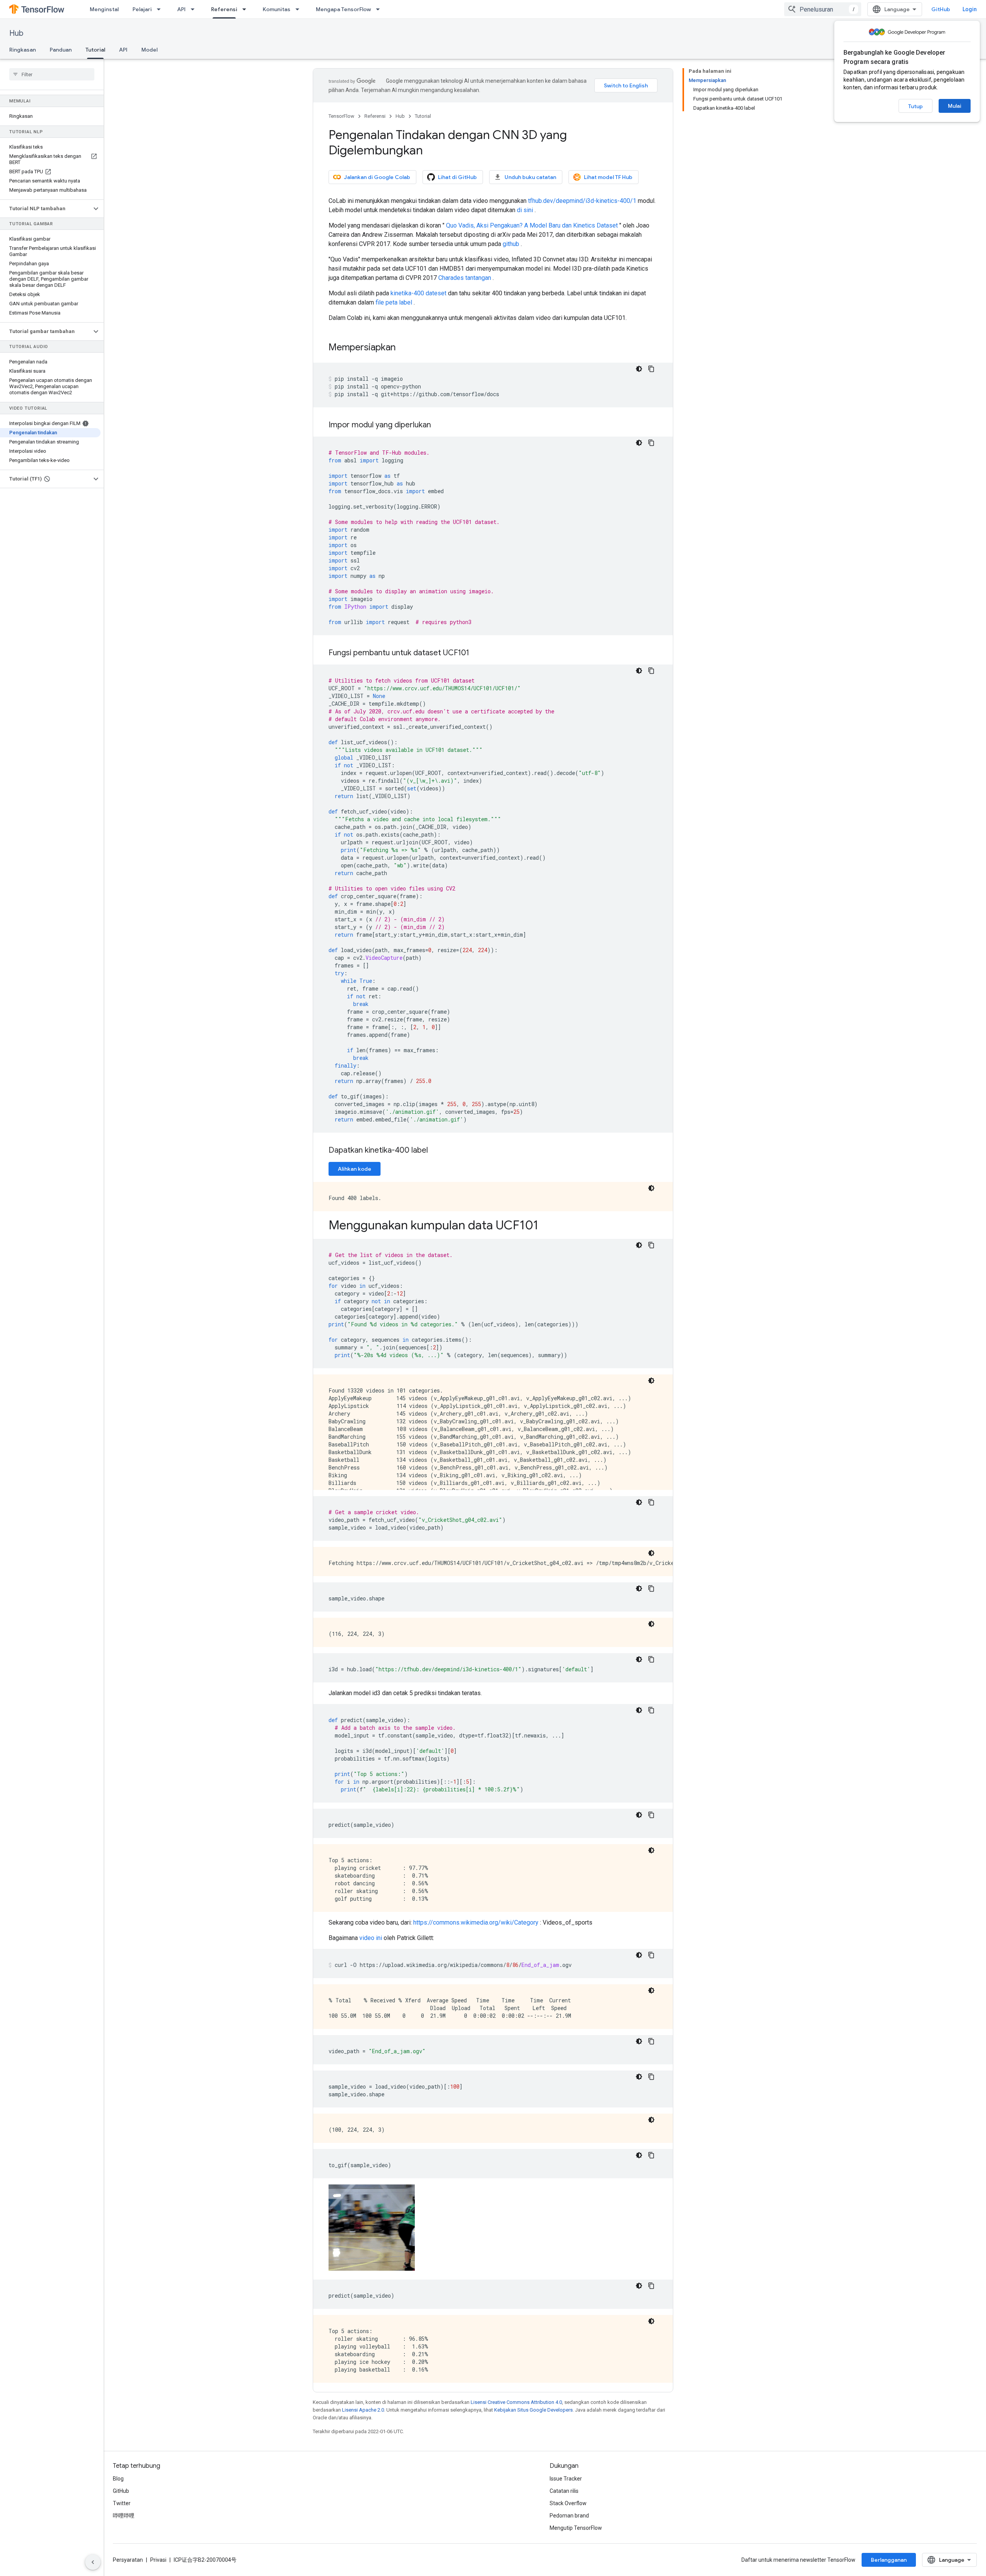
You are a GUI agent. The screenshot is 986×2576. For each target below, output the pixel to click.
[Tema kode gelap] (639, 369)
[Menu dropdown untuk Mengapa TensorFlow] (380, 9)
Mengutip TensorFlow (576, 2528)
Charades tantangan (465, 278)
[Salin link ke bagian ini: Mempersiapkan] (403, 348)
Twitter (122, 2503)
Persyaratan (128, 2560)
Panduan (61, 50)
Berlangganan (889, 2560)
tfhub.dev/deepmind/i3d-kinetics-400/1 (582, 201)
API (181, 9)
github (511, 244)
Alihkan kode (355, 1169)
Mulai (955, 106)
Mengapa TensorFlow (343, 9)
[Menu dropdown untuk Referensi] (246, 9)
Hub (16, 33)
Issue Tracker (566, 2479)
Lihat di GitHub (457, 177)
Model (149, 50)
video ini (371, 1938)
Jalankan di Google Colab (377, 177)
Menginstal (104, 9)
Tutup (916, 106)
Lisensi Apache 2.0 (363, 2410)
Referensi (224, 9)
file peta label (394, 302)
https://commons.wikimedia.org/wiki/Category (476, 1922)
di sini (525, 210)
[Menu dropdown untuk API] (195, 9)
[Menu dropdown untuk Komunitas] (300, 9)
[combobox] (823, 9)
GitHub (941, 9)
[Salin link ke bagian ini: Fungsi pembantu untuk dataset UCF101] (477, 653)
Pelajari (142, 9)
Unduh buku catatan (530, 177)
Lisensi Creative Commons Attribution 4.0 (516, 2402)
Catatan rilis (564, 2491)
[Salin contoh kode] (651, 369)
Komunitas (277, 9)
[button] (46, 209)
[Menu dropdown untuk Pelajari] (161, 9)
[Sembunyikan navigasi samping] (93, 2562)
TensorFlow (341, 116)
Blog (118, 2479)
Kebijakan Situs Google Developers (533, 2410)
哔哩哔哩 (124, 2516)
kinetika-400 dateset (418, 293)
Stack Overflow (568, 2503)
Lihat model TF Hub (608, 177)
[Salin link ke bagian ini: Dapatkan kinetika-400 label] (436, 1151)
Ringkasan (23, 50)
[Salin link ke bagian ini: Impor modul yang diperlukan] (439, 425)
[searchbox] (52, 74)
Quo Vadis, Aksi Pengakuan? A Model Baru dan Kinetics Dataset (532, 225)
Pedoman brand (569, 2516)
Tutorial (95, 50)
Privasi (158, 2560)
